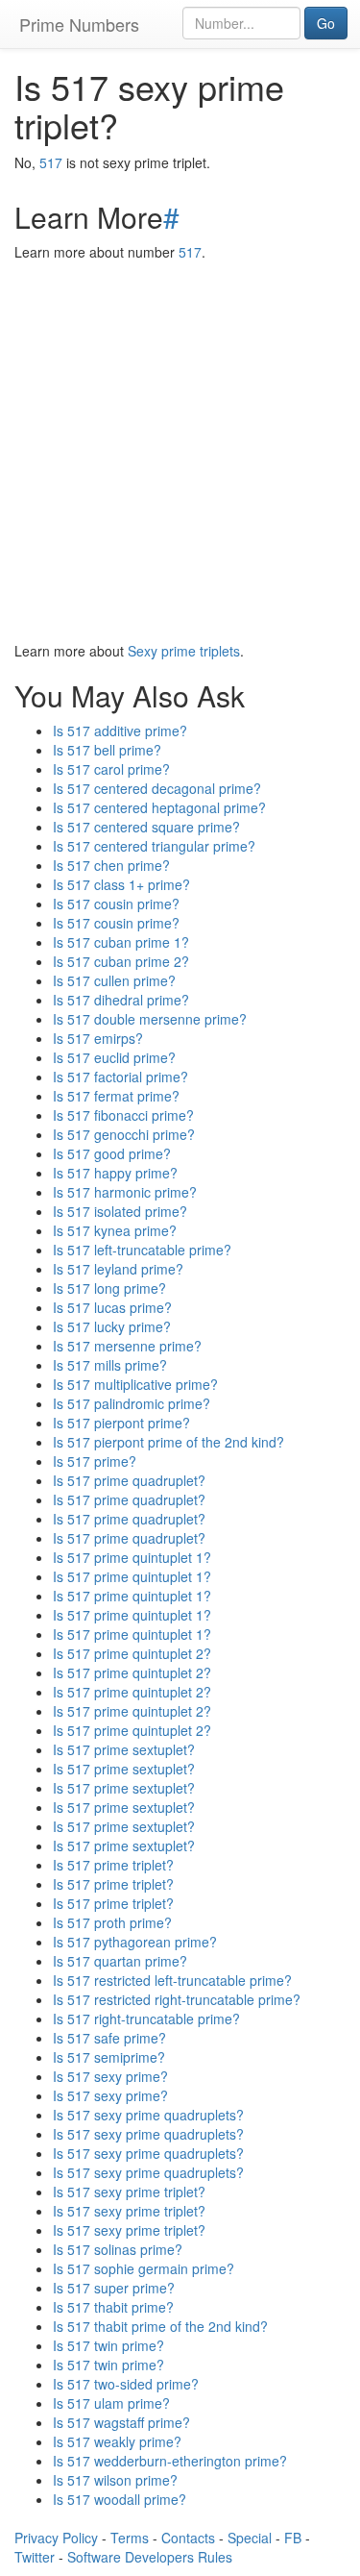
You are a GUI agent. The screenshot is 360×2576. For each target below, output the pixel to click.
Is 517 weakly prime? (117, 2441)
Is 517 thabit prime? (113, 2307)
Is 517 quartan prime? (120, 1961)
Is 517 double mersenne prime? (150, 1019)
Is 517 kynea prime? (115, 1230)
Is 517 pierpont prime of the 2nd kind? (168, 1442)
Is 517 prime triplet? (113, 1865)
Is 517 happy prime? (115, 1173)
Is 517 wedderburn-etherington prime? (170, 2461)
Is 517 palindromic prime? (132, 1403)
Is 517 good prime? (112, 1153)
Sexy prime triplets (184, 651)
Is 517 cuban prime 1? (121, 942)
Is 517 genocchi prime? (124, 1134)
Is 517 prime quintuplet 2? (132, 1653)
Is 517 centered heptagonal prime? (159, 807)
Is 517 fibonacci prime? (123, 1115)
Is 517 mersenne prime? (127, 1346)
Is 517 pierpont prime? (121, 1423)
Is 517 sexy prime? (110, 2076)
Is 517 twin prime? (108, 2345)
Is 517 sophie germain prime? (144, 2268)
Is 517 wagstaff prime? (121, 2422)
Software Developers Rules (150, 2557)
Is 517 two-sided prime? (126, 2384)
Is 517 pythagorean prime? (135, 1942)
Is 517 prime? (95, 1461)
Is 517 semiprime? (109, 2057)
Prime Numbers (79, 24)
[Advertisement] (180, 451)
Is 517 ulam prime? (111, 2403)
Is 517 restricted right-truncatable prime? (177, 1999)
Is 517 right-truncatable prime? (146, 2019)
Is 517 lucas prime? (112, 1307)
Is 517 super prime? (114, 2288)
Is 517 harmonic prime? (125, 1192)
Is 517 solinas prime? (118, 2249)
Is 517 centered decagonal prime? (157, 788)
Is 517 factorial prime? (120, 1077)
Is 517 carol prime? (111, 769)
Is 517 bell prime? (107, 750)
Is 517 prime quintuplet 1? (132, 1557)
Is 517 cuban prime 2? (121, 961)
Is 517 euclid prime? (114, 1057)
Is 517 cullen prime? (114, 980)
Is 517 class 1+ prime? (121, 884)
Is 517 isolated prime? (120, 1211)
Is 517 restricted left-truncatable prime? (172, 1980)
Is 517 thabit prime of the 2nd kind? (160, 2326)
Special (250, 2538)
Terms (130, 2538)
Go (326, 23)
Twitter (35, 2557)
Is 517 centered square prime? (146, 827)
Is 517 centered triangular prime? (154, 846)
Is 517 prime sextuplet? (124, 1749)
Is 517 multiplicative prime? (135, 1384)
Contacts (188, 2538)
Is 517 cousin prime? (116, 904)
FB (293, 2538)
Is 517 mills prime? (110, 1365)
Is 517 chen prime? (111, 865)
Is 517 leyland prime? (118, 1269)
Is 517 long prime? (109, 1288)
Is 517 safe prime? (109, 2038)
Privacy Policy (56, 2538)
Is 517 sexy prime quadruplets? (148, 2115)
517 (51, 162)
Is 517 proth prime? (112, 1922)
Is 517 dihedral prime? (121, 1000)
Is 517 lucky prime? (112, 1326)
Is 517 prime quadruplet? (129, 1480)
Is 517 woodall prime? (120, 2499)
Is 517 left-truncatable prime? (142, 1250)
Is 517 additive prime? (120, 731)
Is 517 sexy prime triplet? (129, 2192)
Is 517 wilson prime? (115, 2480)
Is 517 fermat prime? (116, 1096)
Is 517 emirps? (98, 1038)
